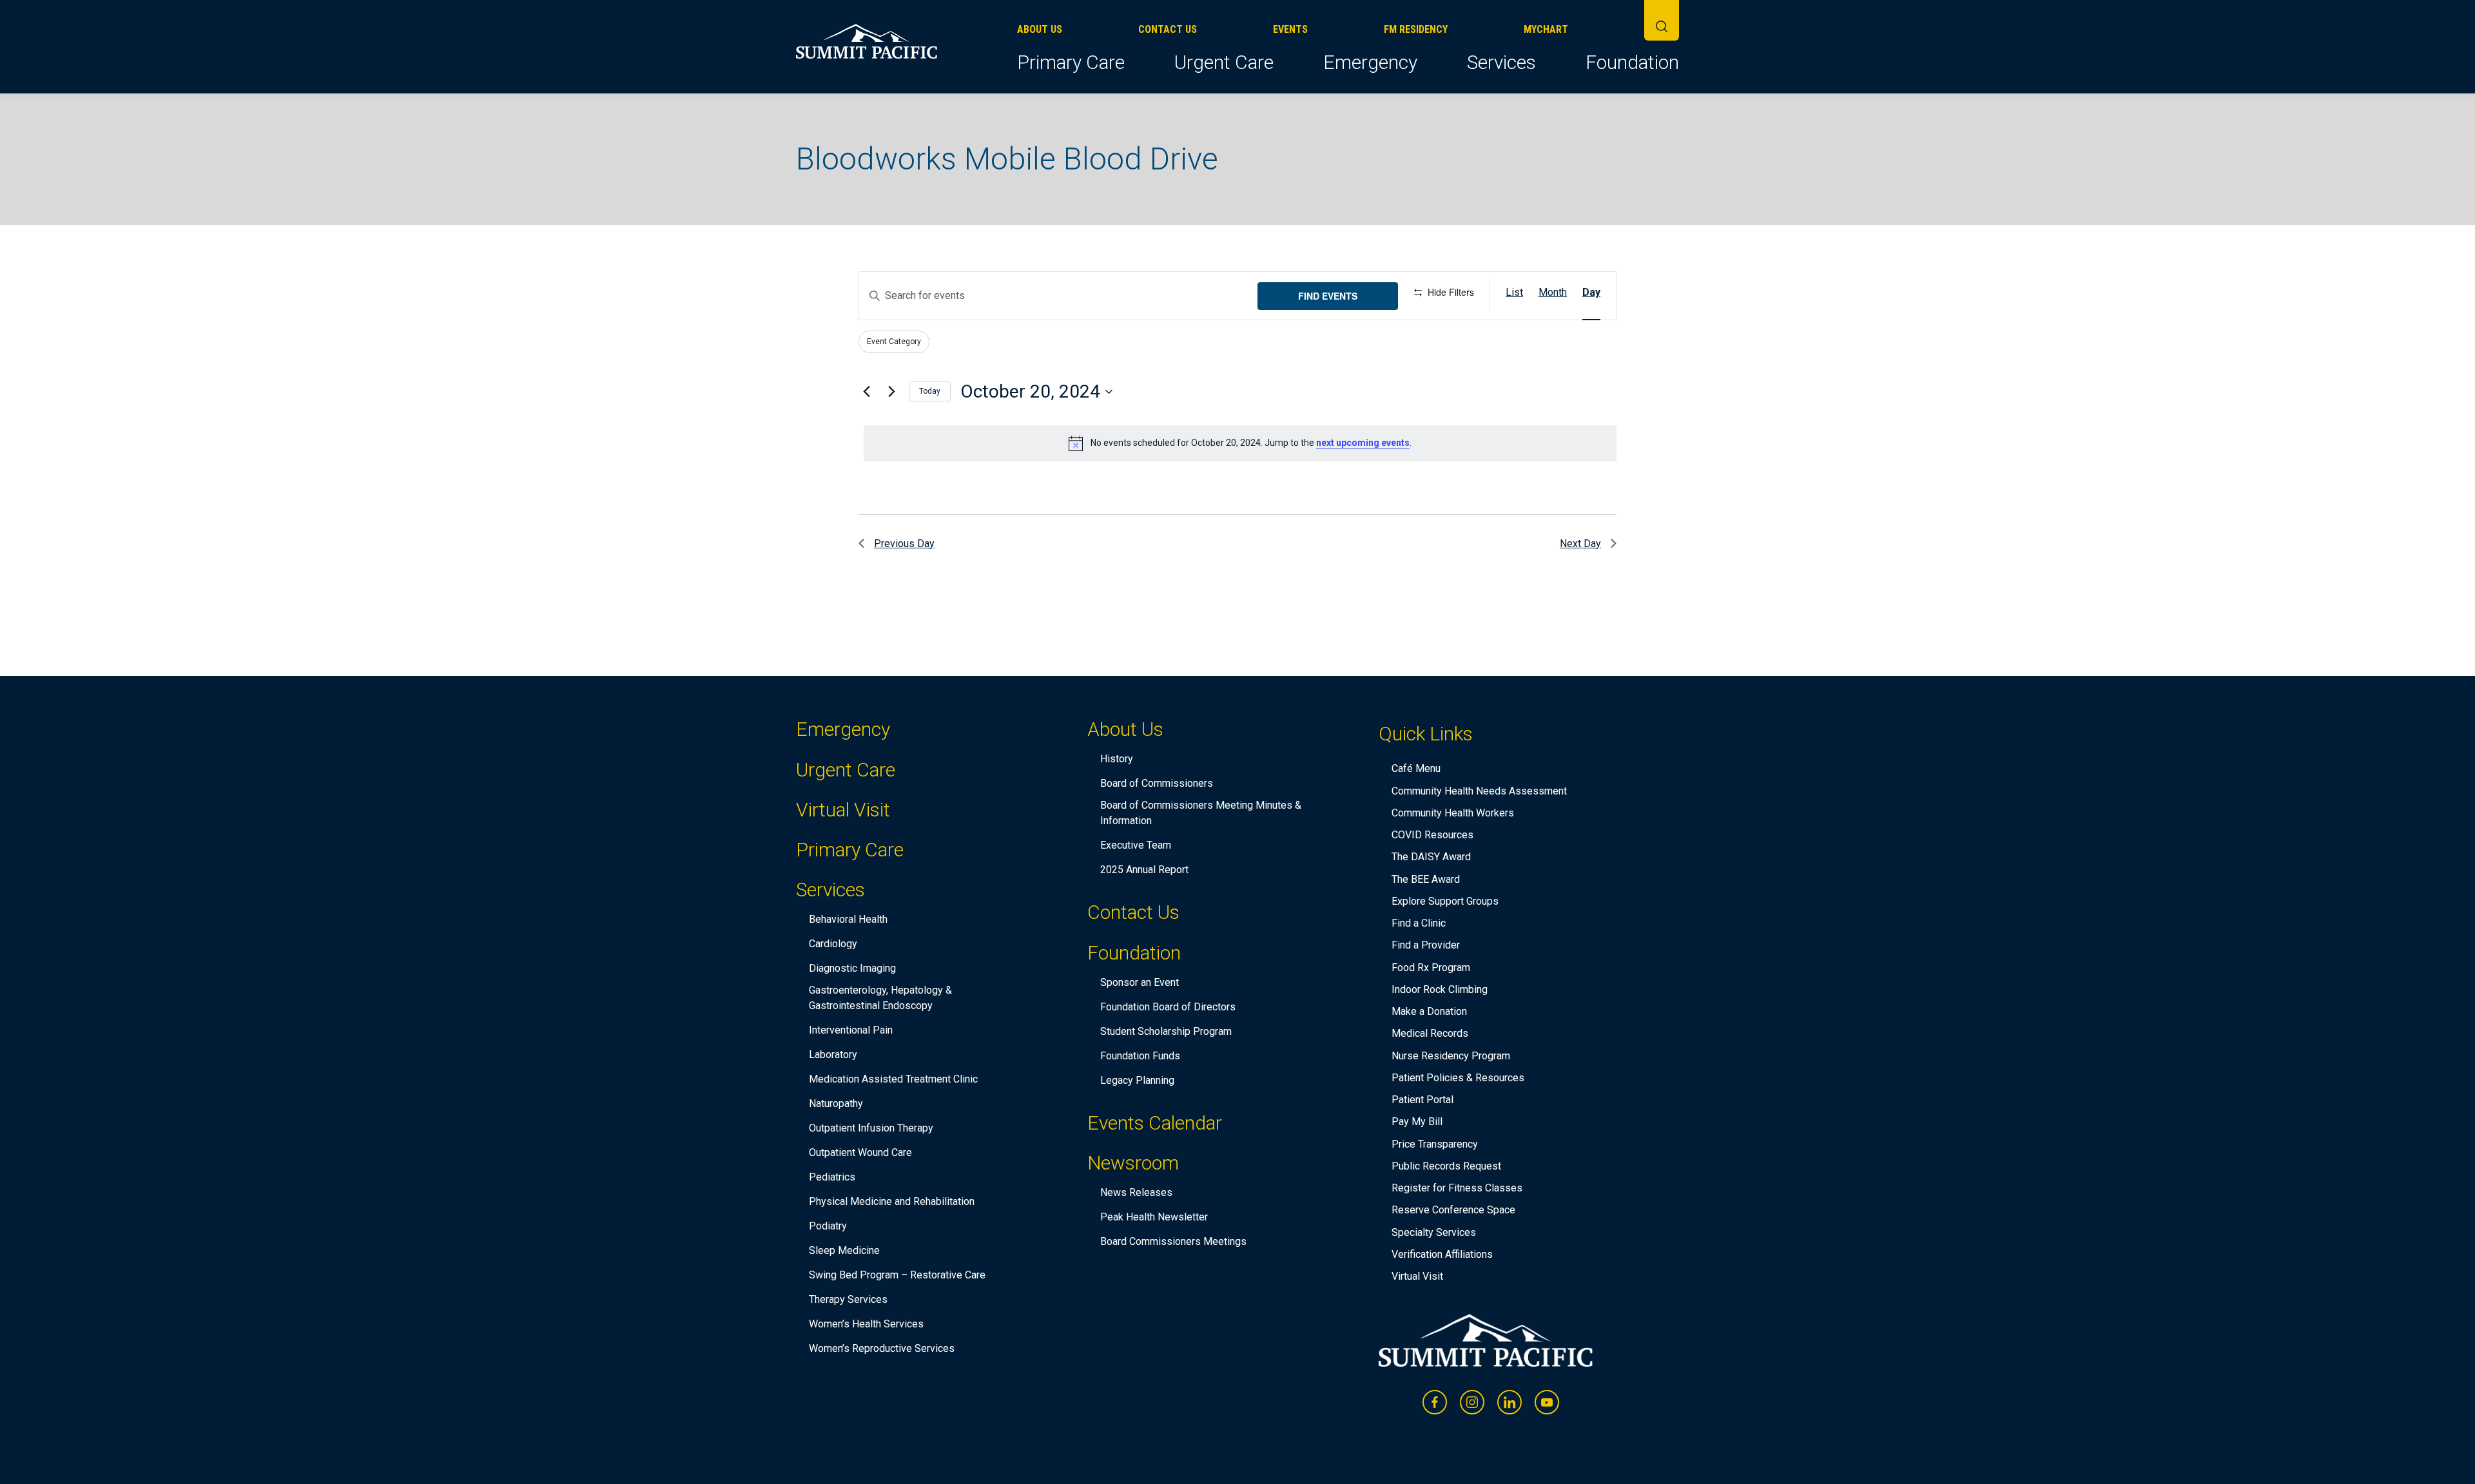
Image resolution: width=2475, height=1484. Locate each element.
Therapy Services (848, 1299)
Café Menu (1416, 768)
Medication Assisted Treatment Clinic (893, 1079)
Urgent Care (1224, 62)
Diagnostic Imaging (852, 968)
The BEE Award (1426, 879)
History (1117, 759)
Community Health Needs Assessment (1479, 791)
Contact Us (1168, 29)
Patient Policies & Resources (1458, 1078)
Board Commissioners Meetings (1173, 1241)
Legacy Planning (1137, 1080)
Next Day (1580, 544)
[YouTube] (1547, 1402)
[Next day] (891, 392)
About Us (1040, 29)
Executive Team (1136, 845)
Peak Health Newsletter (1154, 1217)
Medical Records (1430, 1033)
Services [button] (1501, 62)
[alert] (1240, 443)
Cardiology (833, 944)
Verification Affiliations (1442, 1254)
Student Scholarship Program (1166, 1031)
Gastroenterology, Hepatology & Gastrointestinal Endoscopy (880, 998)
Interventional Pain (851, 1030)
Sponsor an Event (1140, 982)
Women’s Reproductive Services (882, 1348)
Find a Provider (1426, 945)
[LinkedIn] (1509, 1402)
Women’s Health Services (866, 1324)
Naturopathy (836, 1103)
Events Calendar (1155, 1123)
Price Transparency (1435, 1144)
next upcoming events (1363, 443)
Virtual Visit (843, 810)
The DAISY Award (1431, 857)
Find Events (1328, 296)
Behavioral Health (848, 919)
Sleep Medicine (844, 1250)
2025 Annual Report (1144, 870)
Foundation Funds (1140, 1056)
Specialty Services (1434, 1232)
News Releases (1136, 1192)
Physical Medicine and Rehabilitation (892, 1201)
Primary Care (1071, 62)
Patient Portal (1422, 1100)
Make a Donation (1429, 1011)
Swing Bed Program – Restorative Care (897, 1275)
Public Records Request (1446, 1166)
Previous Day (904, 544)
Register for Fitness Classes (1457, 1188)
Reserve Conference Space (1453, 1210)
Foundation (1632, 62)
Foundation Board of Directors (1168, 1007)
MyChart (1546, 29)
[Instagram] (1472, 1402)
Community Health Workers (1453, 813)
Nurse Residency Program (1451, 1056)
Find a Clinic (1419, 923)
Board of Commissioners (1157, 783)
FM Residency (1416, 29)
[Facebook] (1435, 1402)
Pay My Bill (1417, 1122)
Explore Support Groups (1445, 901)
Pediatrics (832, 1177)
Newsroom (1133, 1165)
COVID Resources (1432, 835)
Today (930, 391)
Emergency (1370, 62)
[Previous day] (866, 392)
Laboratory (833, 1055)
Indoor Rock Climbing (1440, 989)
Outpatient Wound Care (860, 1152)
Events (1290, 29)
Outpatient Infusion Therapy (871, 1128)
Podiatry (828, 1226)
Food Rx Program (1431, 968)
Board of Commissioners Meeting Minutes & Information (1201, 813)
